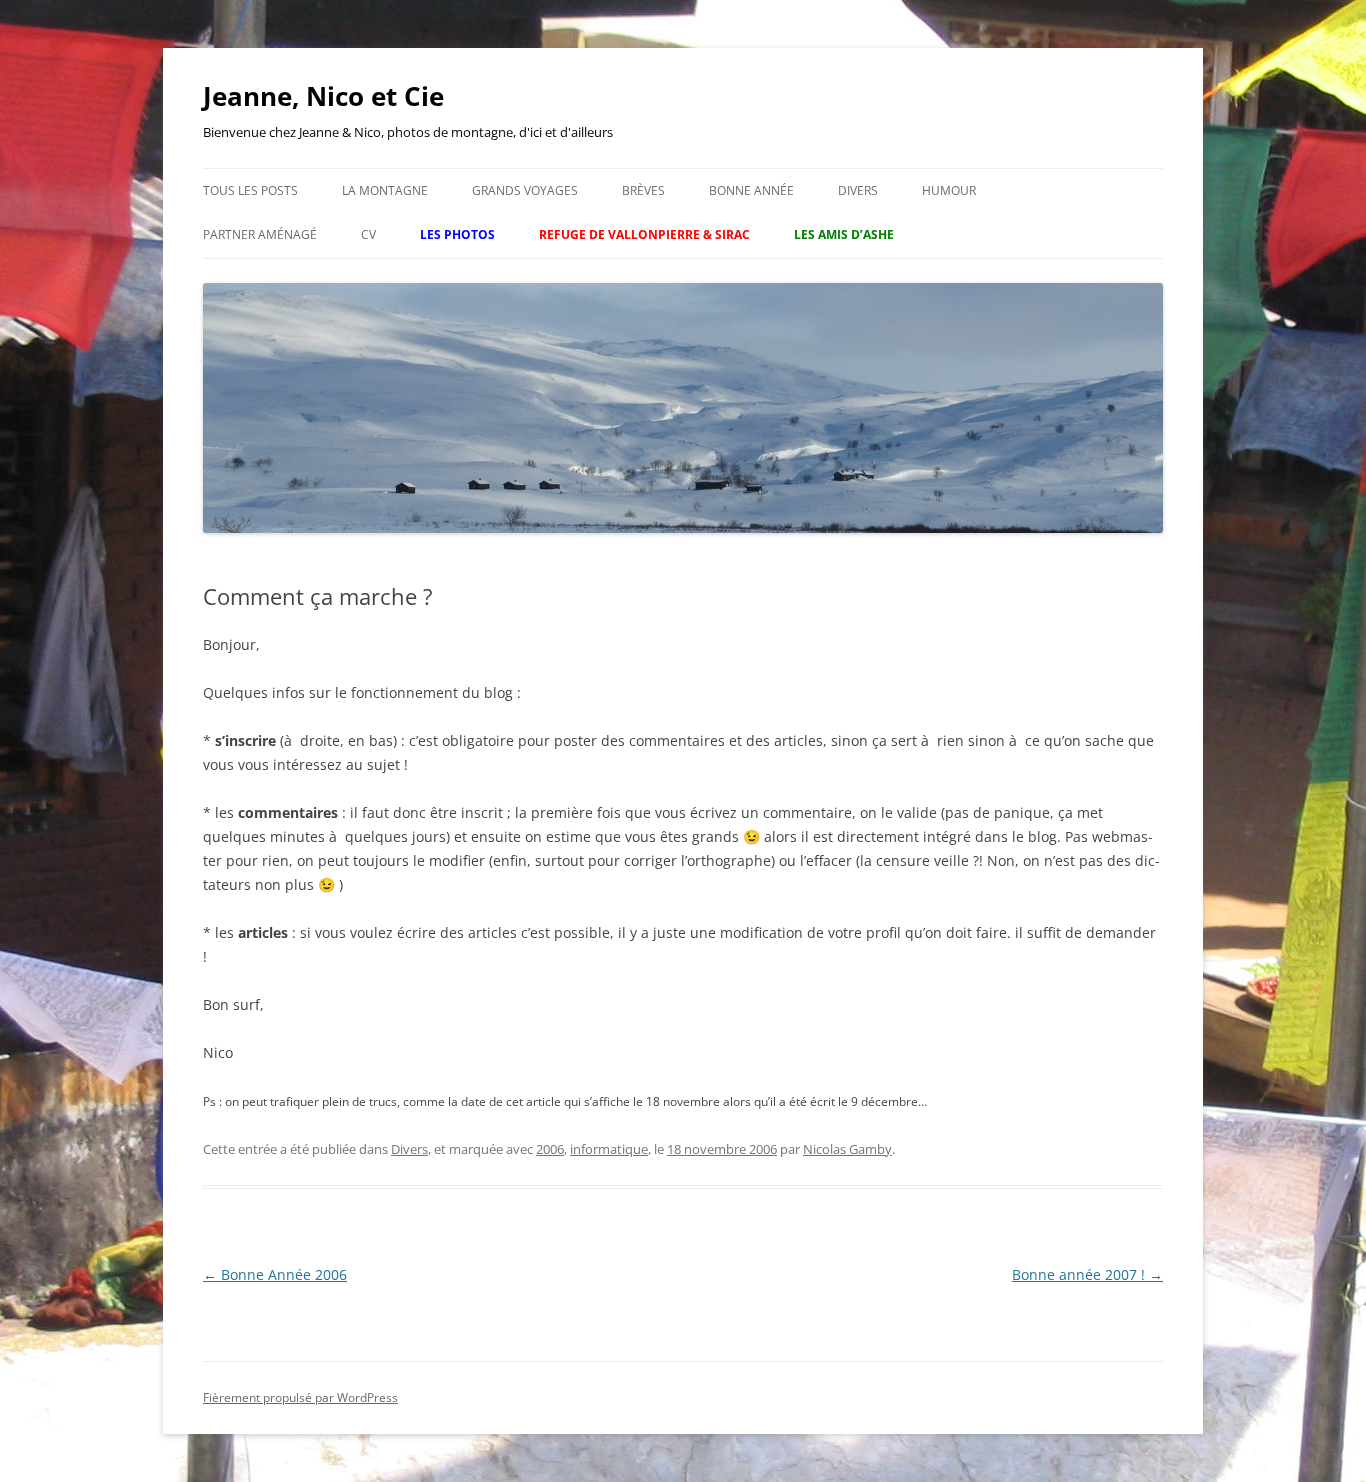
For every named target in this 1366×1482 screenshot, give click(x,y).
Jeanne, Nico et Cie (323, 96)
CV (368, 234)
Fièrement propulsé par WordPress (300, 1397)
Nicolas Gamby (847, 1149)
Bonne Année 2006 (275, 1274)
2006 (550, 1149)
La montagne (385, 190)
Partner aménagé (260, 234)
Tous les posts (250, 190)
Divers (858, 190)
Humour (949, 190)
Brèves (643, 190)
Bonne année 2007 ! (1087, 1274)
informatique (609, 1149)
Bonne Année (751, 190)
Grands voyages (525, 190)
